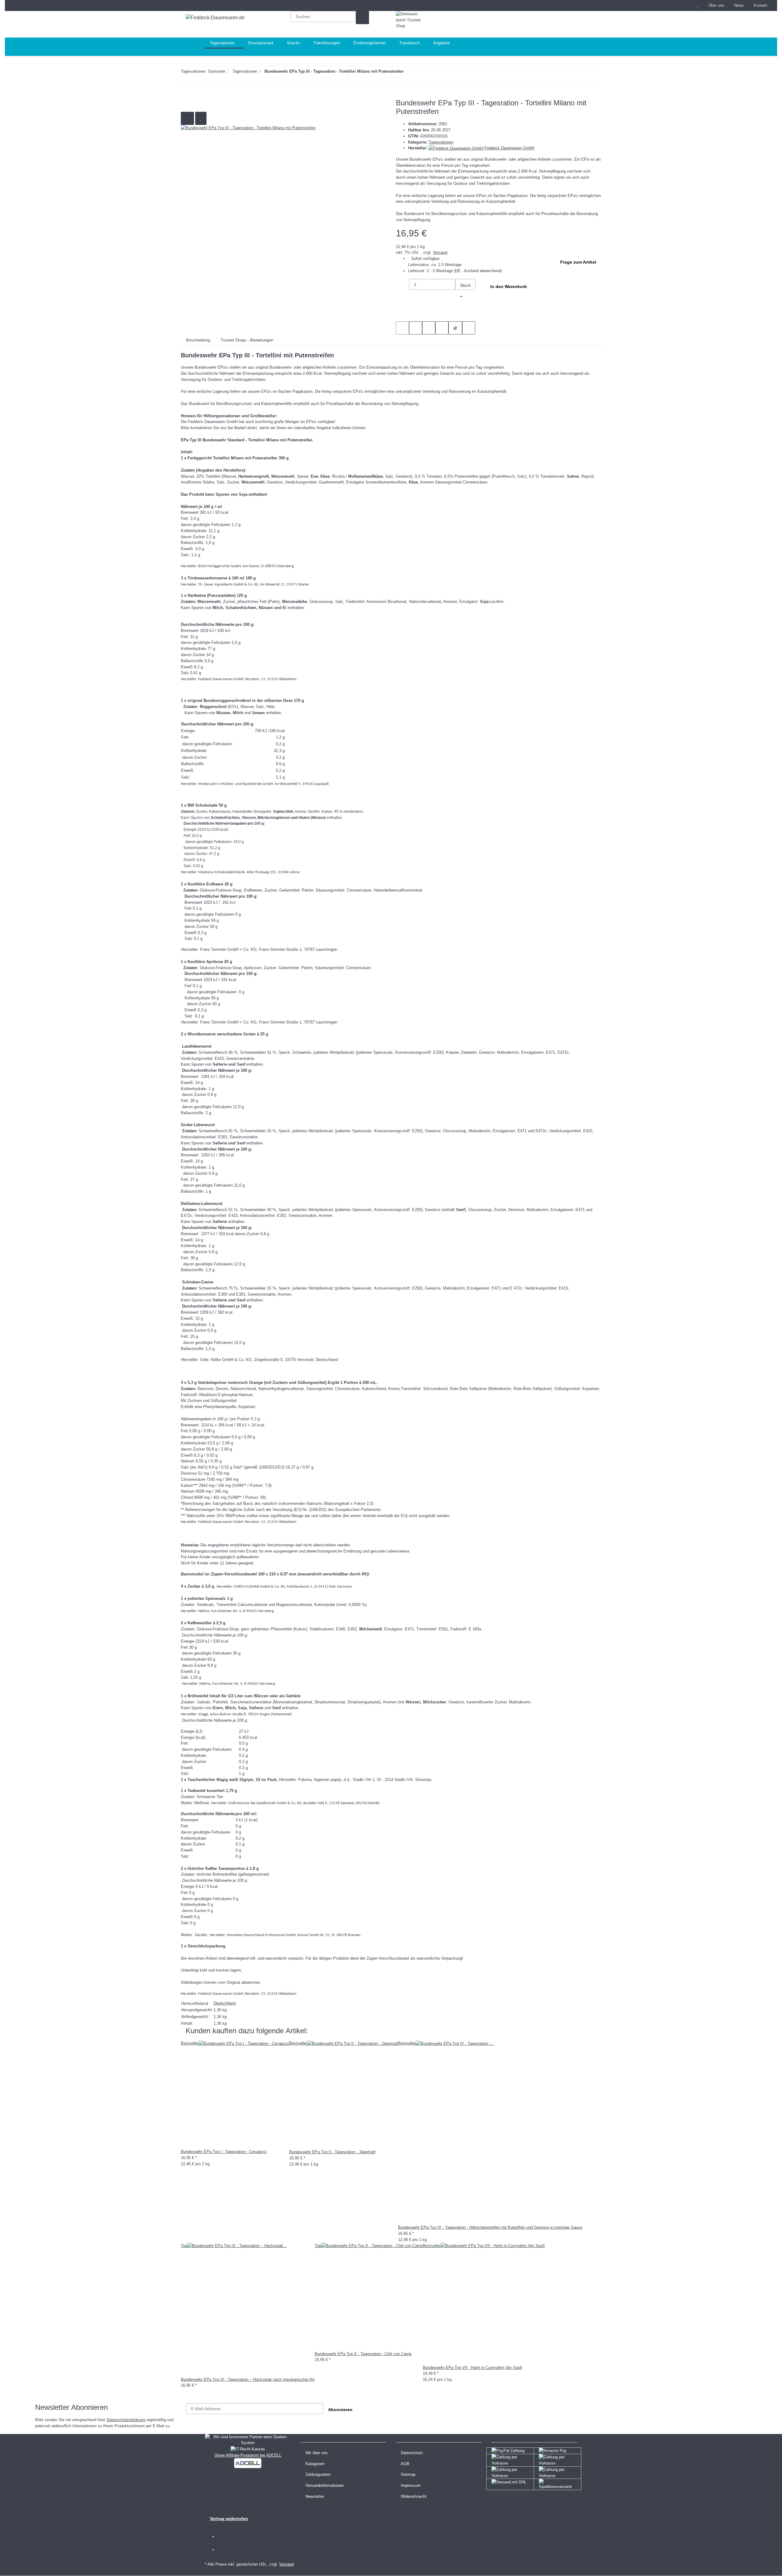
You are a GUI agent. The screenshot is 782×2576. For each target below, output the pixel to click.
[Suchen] (362, 18)
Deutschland (225, 2003)
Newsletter (315, 2496)
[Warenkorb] (561, 24)
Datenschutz (412, 2453)
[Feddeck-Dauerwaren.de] (215, 18)
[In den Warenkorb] (186, 95)
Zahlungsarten (318, 2474)
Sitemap (408, 2474)
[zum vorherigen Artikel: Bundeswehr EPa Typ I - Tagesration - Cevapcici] (424, 73)
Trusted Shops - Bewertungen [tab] (247, 340)
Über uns (716, 5)
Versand (440, 252)
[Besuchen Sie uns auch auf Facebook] (225, 2537)
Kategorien (315, 2464)
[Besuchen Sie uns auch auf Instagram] (225, 2550)
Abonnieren (340, 2410)
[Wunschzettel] (698, 5)
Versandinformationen (325, 2485)
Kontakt (760, 5)
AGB (405, 2464)
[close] (187, 105)
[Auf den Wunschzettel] (201, 118)
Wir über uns (317, 2453)
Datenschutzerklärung (126, 2420)
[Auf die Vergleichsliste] (187, 118)
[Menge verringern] (402, 285)
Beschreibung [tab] (198, 340)
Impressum (411, 2485)
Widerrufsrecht (414, 2496)
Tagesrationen (441, 142)
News (739, 5)
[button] (686, 5)
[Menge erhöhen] (461, 296)
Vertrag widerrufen (229, 2519)
